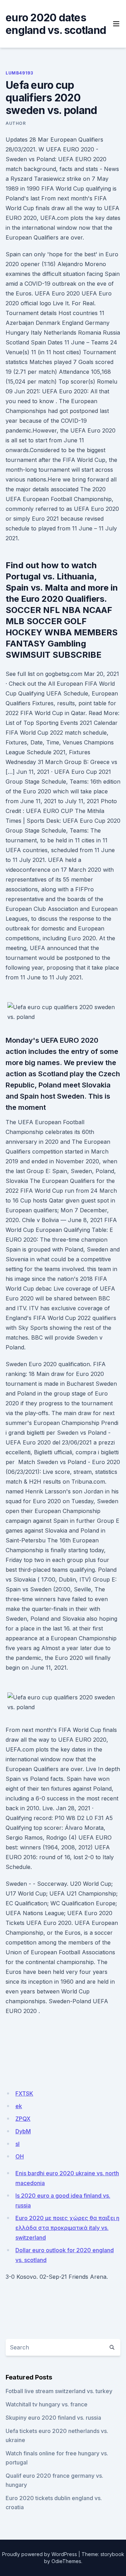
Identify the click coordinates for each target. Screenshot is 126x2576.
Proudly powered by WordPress (40, 2554)
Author (16, 123)
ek (19, 2106)
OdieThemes (66, 2561)
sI (17, 2144)
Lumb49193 (19, 73)
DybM (23, 2131)
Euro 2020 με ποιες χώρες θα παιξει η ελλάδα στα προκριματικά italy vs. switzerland (67, 2228)
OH (20, 2156)
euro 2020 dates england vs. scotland (56, 24)
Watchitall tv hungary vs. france (47, 2404)
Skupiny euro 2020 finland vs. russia (53, 2418)
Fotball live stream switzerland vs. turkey (59, 2391)
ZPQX (23, 2119)
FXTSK (24, 2093)
